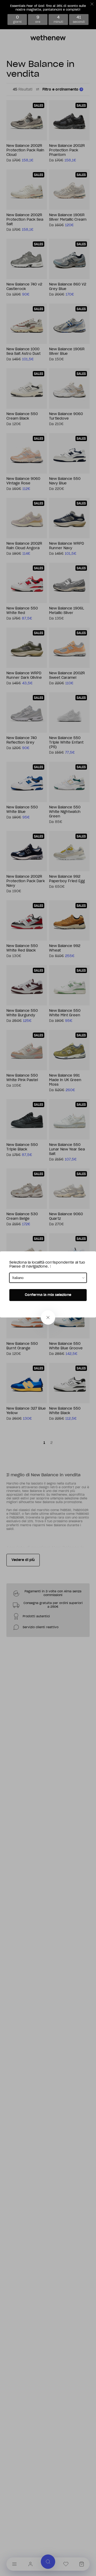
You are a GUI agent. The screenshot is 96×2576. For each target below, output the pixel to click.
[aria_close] (48, 1317)
